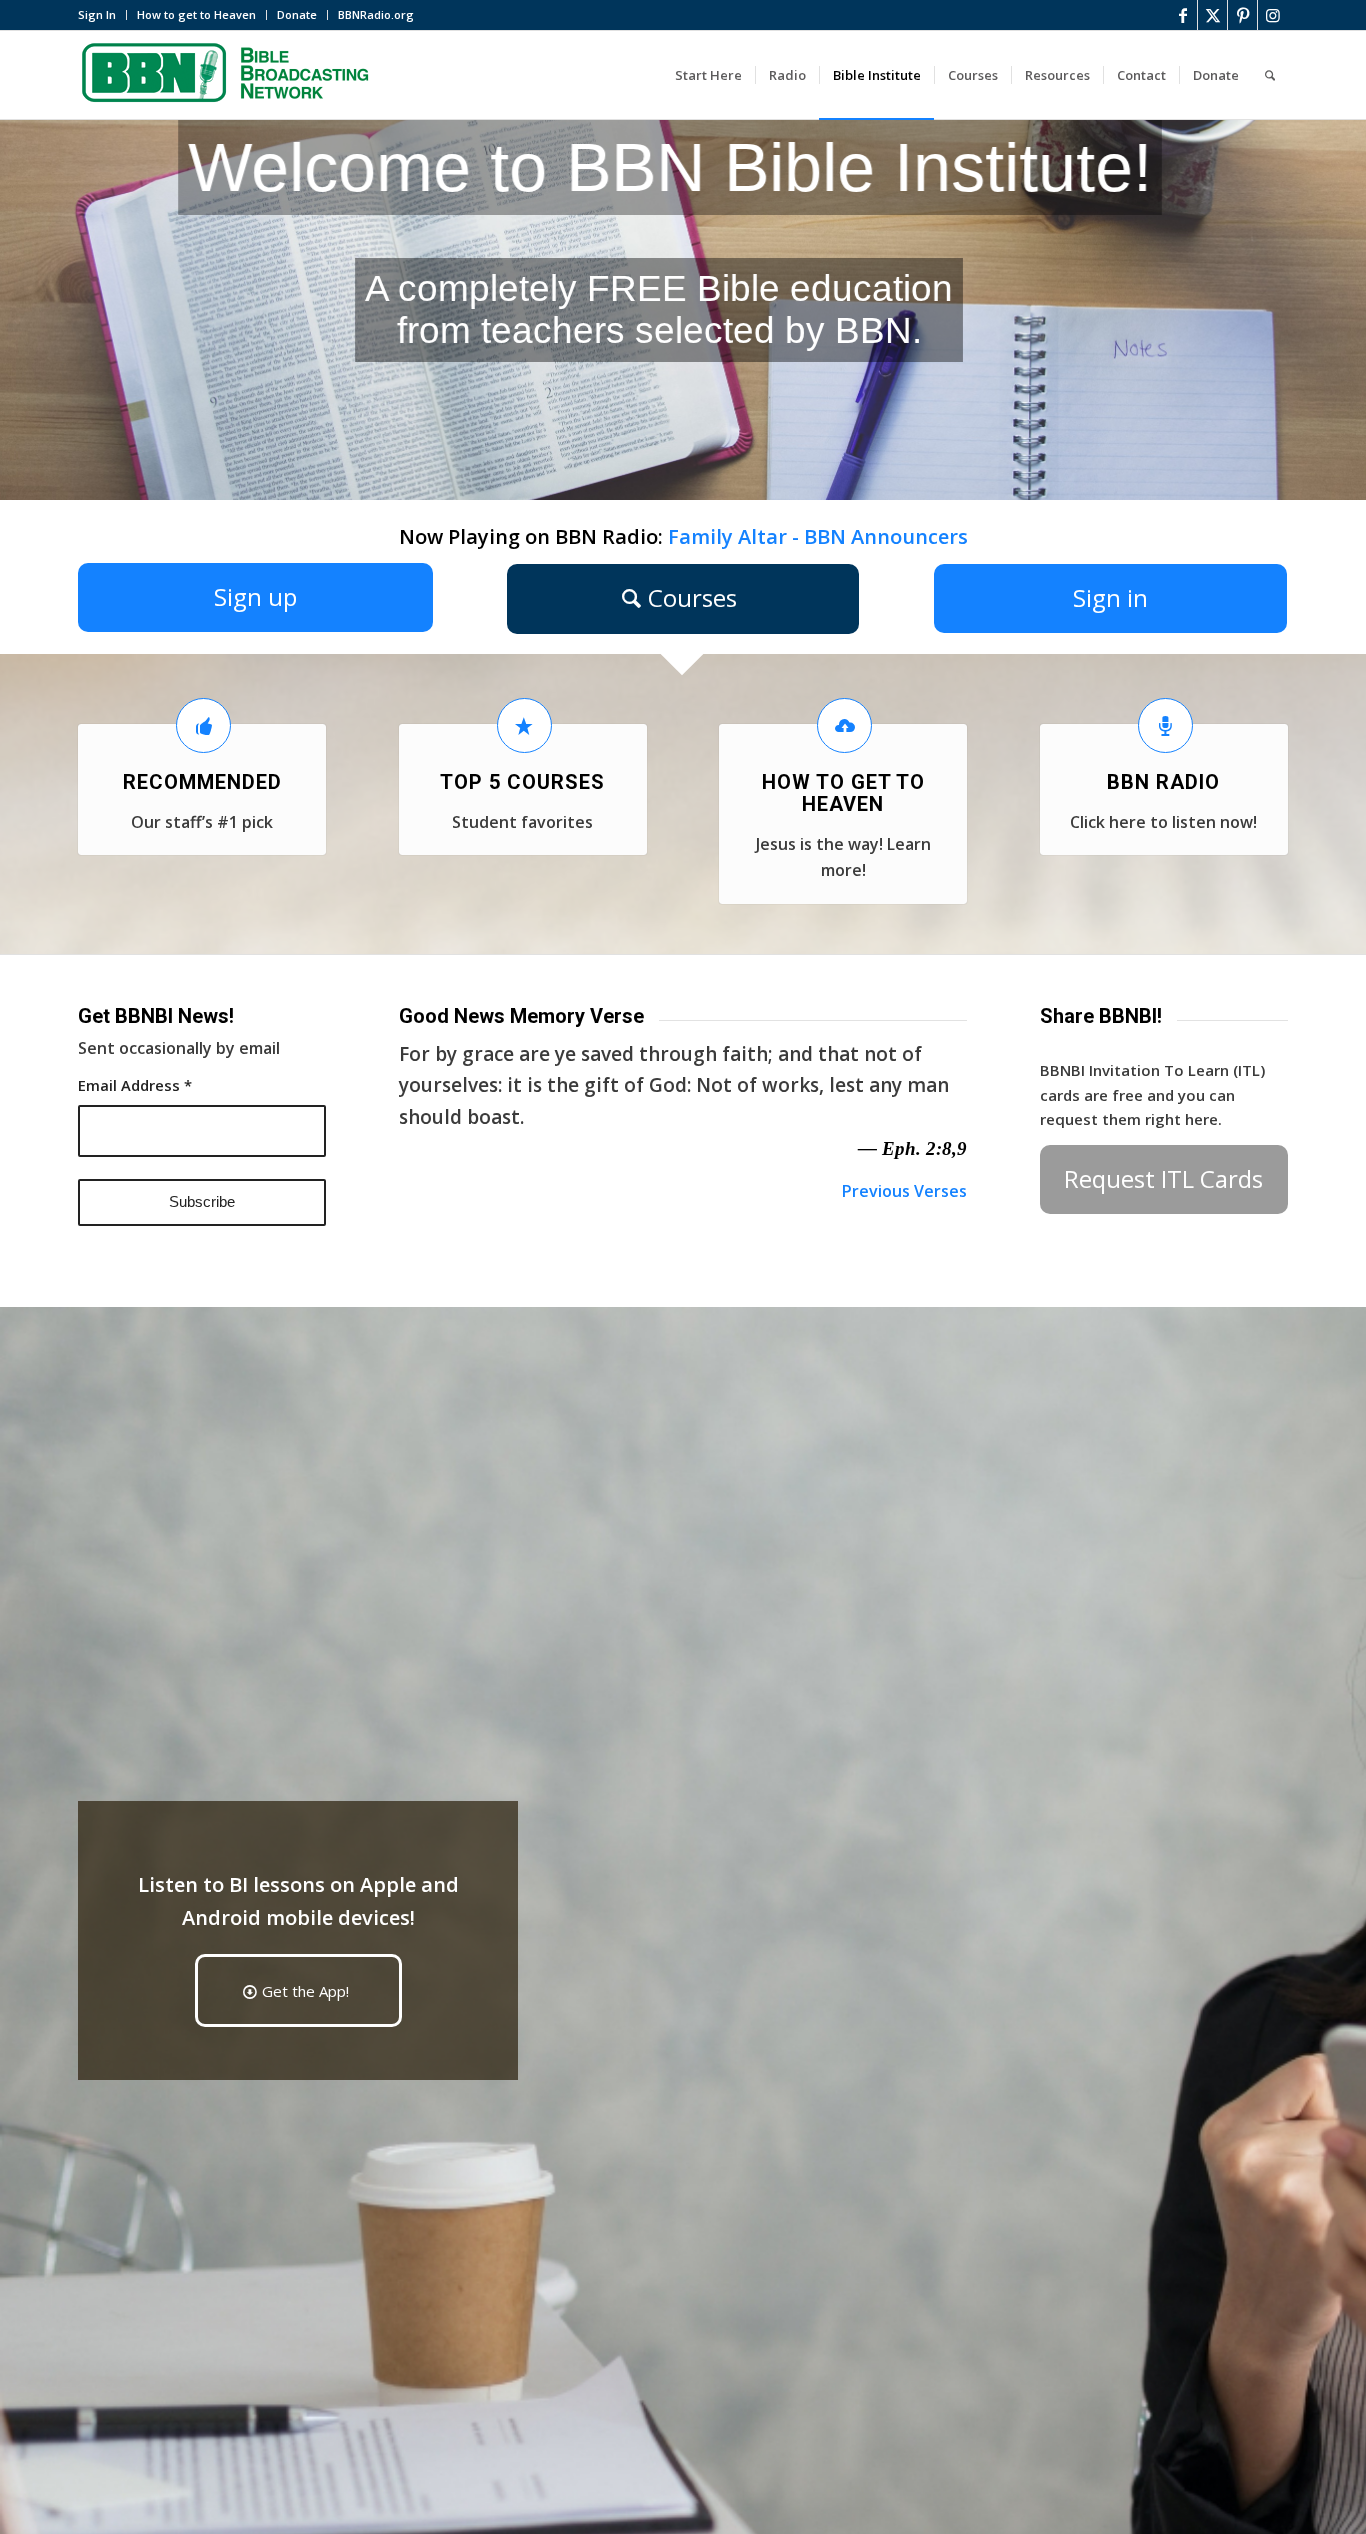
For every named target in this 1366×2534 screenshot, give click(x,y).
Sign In (97, 14)
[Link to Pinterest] (1242, 15)
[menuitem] (102, 15)
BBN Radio (1163, 782)
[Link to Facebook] (1182, 15)
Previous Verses (904, 1191)
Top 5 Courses (522, 782)
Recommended (202, 782)
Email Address (135, 1085)
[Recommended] (203, 725)
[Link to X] (1212, 15)
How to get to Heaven (196, 14)
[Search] (1270, 75)
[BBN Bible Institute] (228, 75)
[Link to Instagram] (1273, 15)
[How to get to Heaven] (844, 725)
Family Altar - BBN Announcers (818, 536)
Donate (297, 14)
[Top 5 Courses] (524, 725)
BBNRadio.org (376, 14)
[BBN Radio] (1165, 725)
